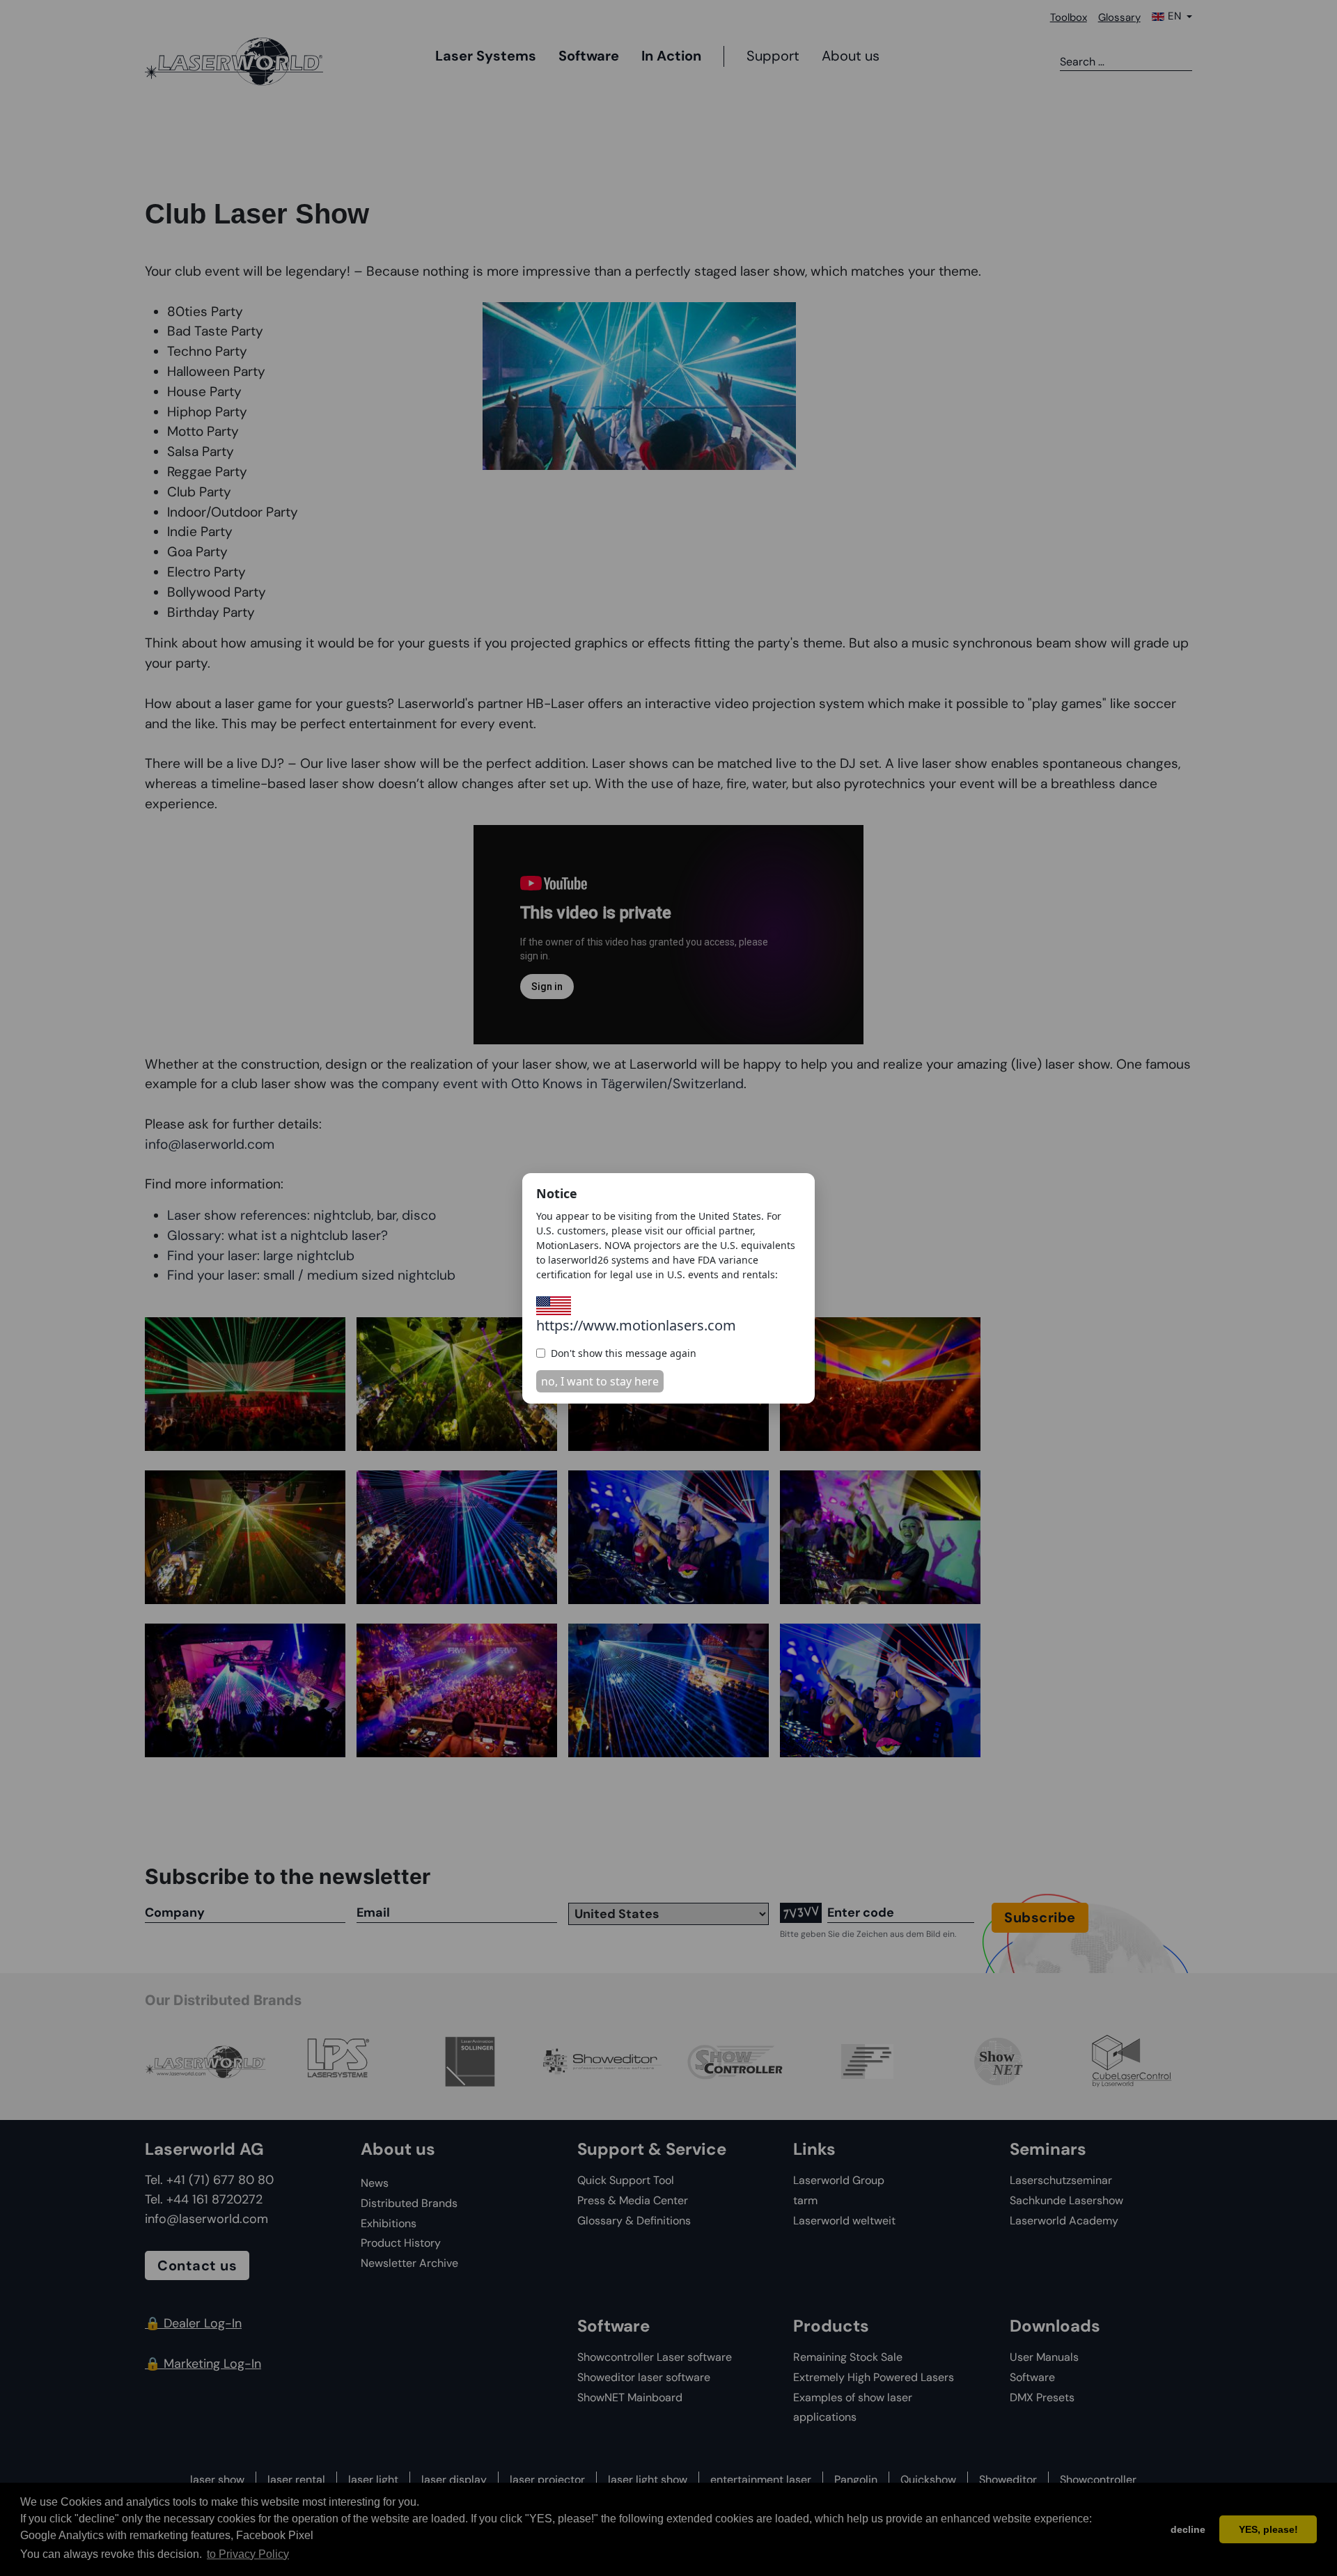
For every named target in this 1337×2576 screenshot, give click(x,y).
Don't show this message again (624, 1353)
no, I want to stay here (600, 1381)
